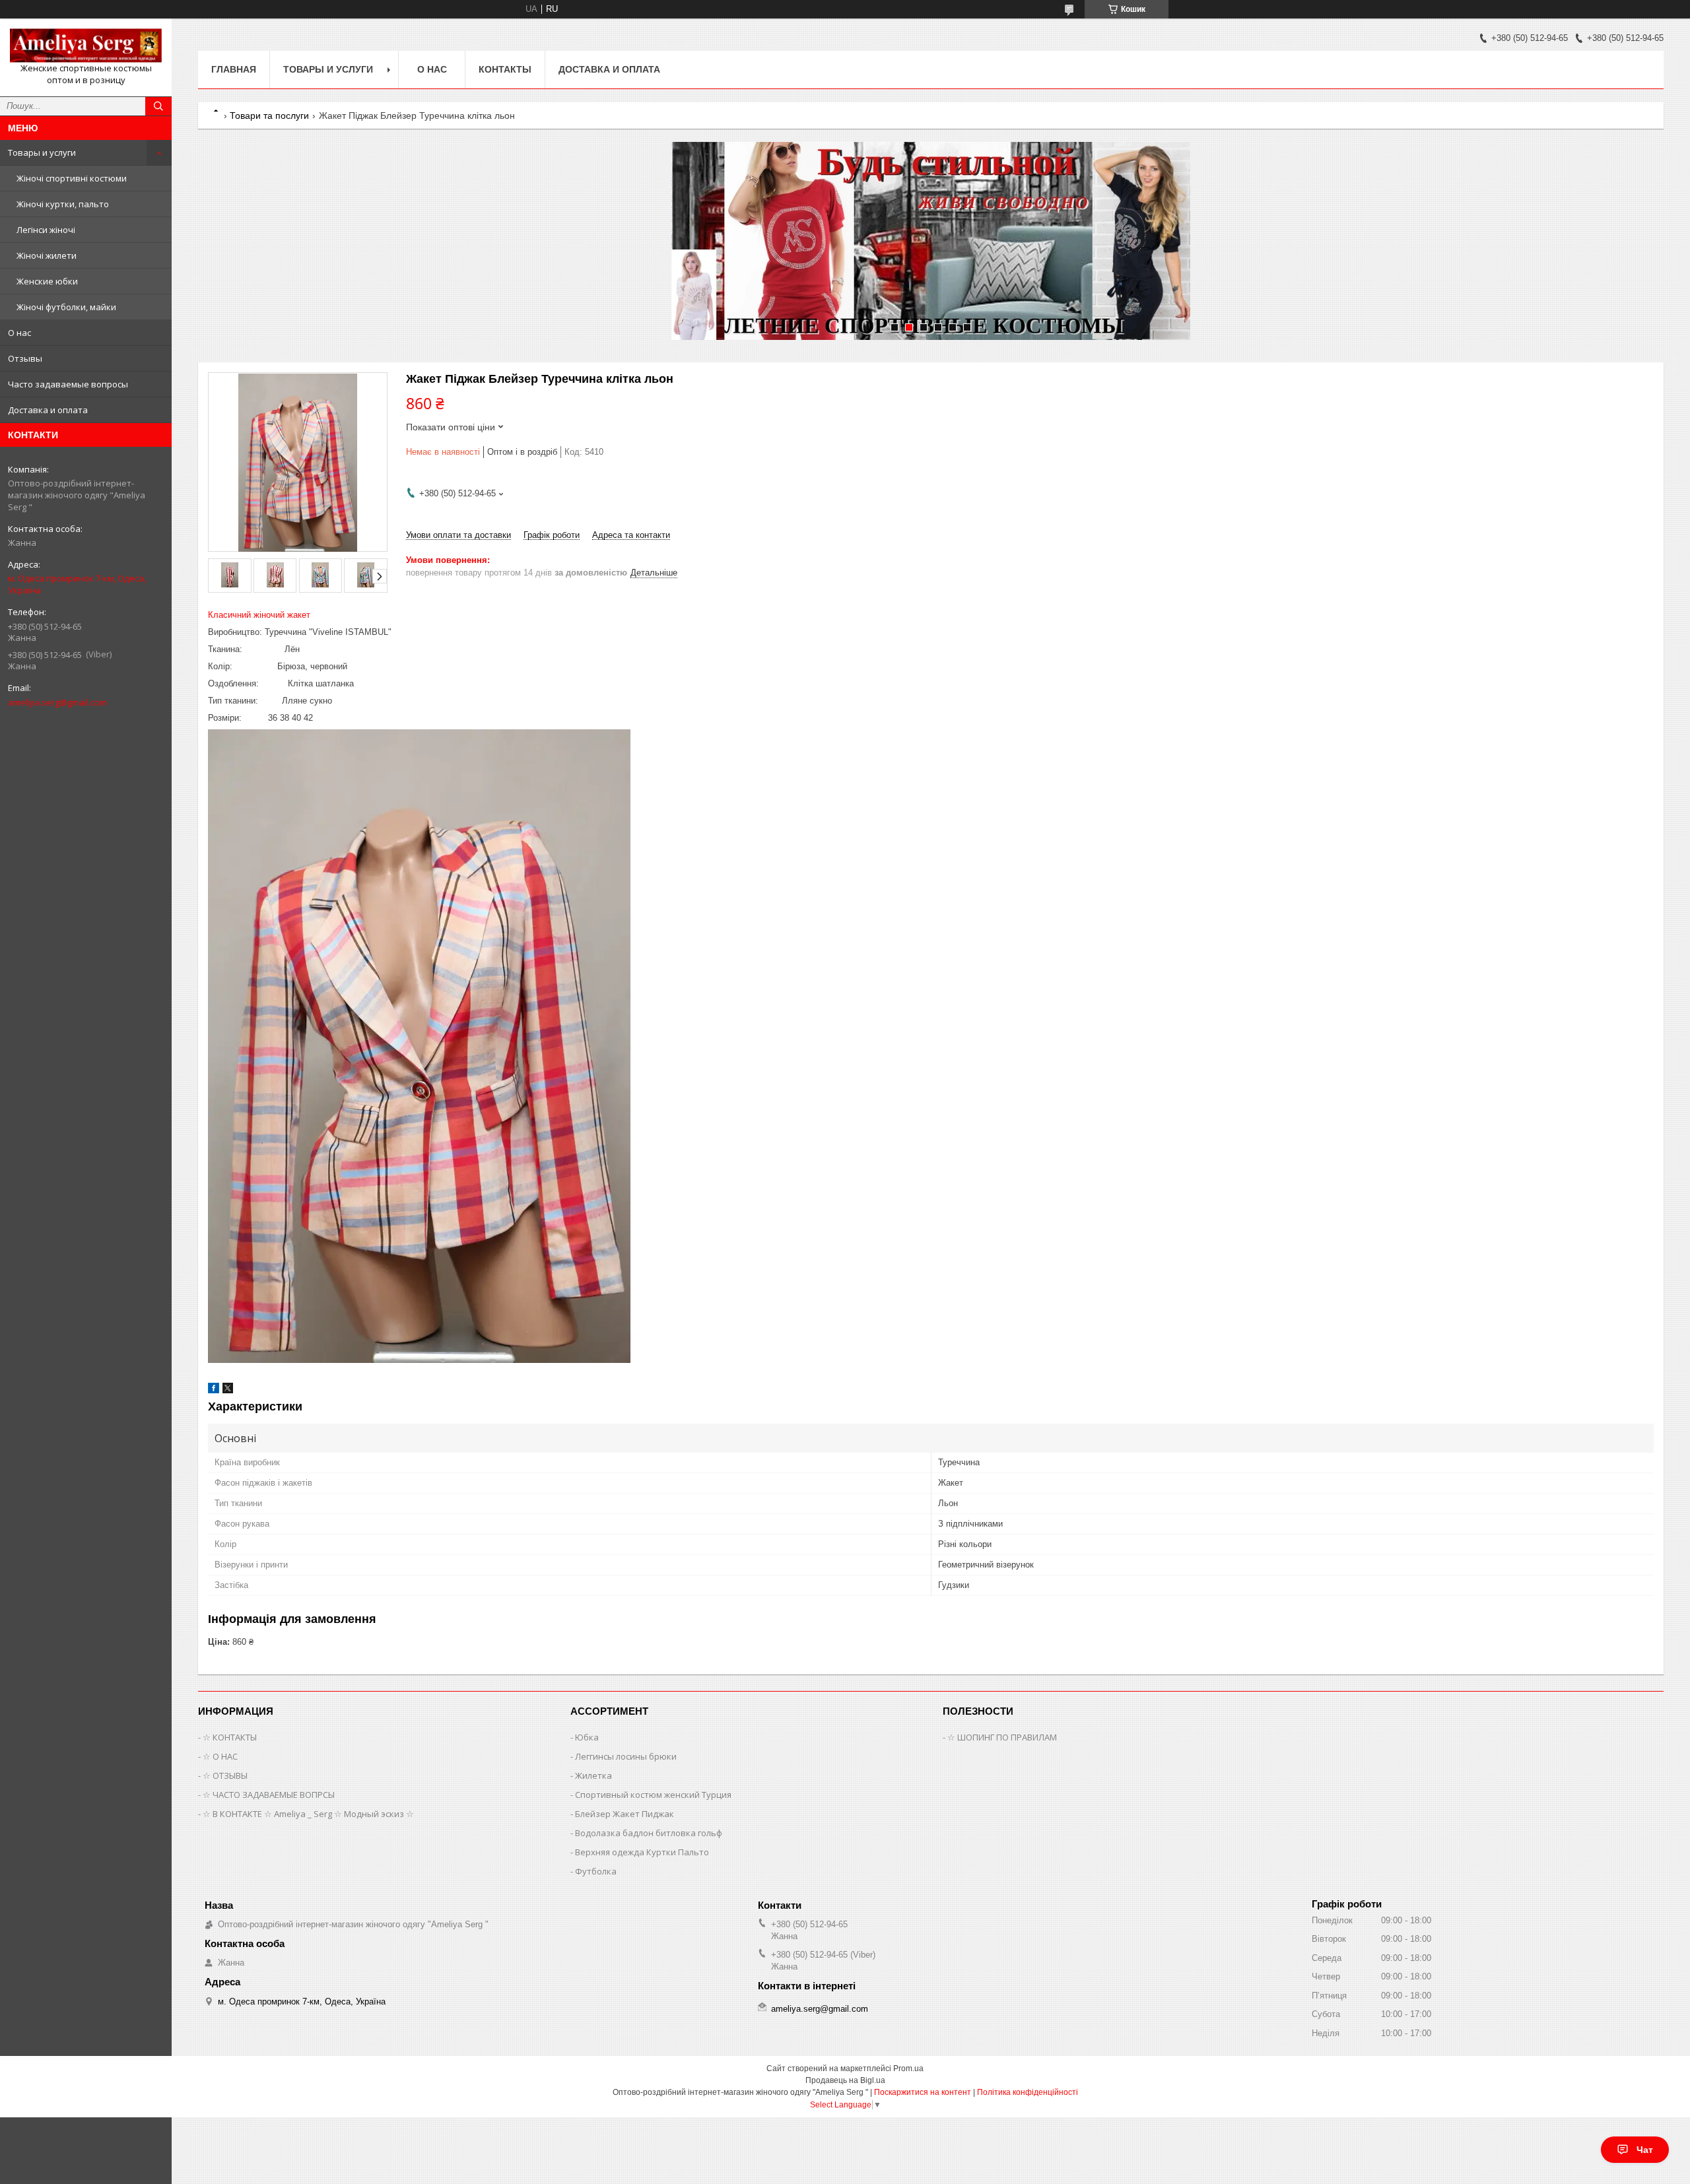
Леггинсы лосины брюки (626, 1756)
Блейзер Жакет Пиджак (625, 1814)
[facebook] (214, 1390)
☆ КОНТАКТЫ (230, 1737)
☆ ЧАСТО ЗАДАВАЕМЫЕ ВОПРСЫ (269, 1795)
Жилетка (593, 1775)
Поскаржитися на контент (923, 2092)
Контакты (505, 69)
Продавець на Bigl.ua (845, 2080)
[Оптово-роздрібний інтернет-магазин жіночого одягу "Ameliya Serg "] (86, 46)
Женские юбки (47, 281)
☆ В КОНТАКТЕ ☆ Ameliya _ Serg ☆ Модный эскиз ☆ (308, 1814)
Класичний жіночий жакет (259, 615)
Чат (1645, 2150)
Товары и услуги (42, 152)
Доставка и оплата (48, 410)
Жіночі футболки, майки (66, 307)
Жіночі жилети (47, 255)
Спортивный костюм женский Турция (653, 1795)
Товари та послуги (269, 116)
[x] (228, 1390)
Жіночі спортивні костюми (72, 178)
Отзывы (25, 358)
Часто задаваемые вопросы (68, 384)
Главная (234, 69)
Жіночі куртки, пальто (63, 204)
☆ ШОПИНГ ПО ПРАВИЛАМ (1002, 1737)
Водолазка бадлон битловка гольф (649, 1833)
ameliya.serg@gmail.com (57, 702)
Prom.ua (908, 2068)
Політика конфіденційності (1028, 2092)
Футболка (596, 1871)
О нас (19, 333)
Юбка (587, 1737)
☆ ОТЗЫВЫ (225, 1775)
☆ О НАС (220, 1756)
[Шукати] (158, 106)
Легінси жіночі (46, 230)
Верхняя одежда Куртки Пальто (642, 1852)
